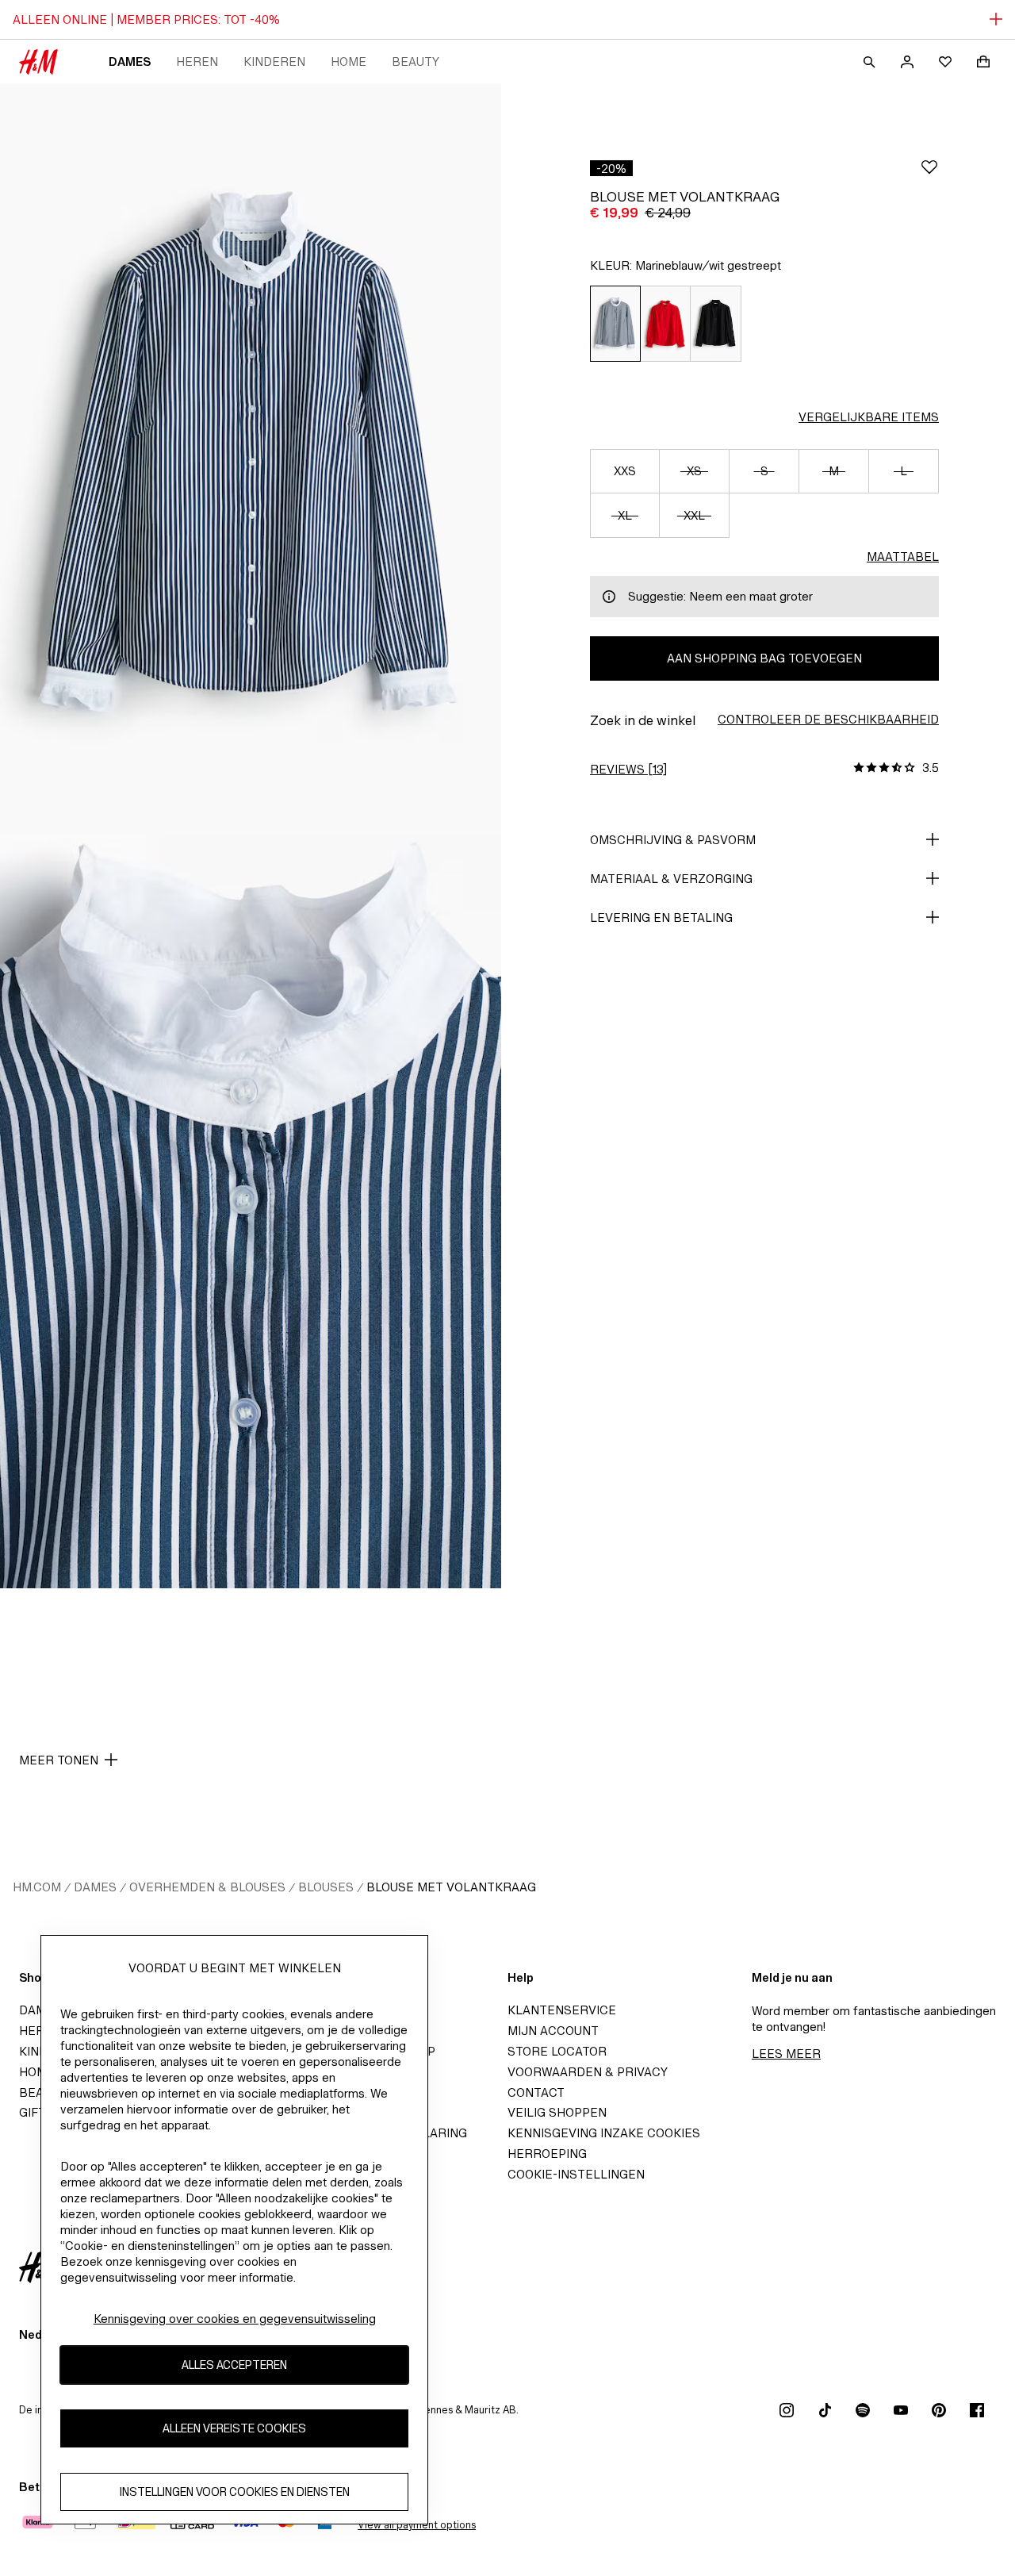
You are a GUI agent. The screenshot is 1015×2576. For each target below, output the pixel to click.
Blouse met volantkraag (451, 1887)
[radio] (615, 324)
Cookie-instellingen (576, 2174)
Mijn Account (553, 2031)
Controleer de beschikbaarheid (828, 719)
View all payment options (417, 2525)
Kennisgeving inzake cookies (604, 2133)
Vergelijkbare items (869, 417)
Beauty (416, 61)
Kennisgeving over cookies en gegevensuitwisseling (235, 2319)
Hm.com (37, 1887)
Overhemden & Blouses (207, 1887)
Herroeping (547, 2154)
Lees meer (786, 2054)
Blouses (326, 1887)
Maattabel (903, 557)
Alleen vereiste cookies (234, 2429)
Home (349, 61)
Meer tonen (59, 1760)
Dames (130, 61)
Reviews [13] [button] (628, 769)
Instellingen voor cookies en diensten (235, 2492)
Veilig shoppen (557, 2112)
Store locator (557, 2051)
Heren (197, 61)
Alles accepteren (234, 2365)
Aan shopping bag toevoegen (764, 658)
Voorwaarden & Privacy (588, 2072)
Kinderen (274, 61)
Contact (536, 2092)
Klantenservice (562, 2010)
